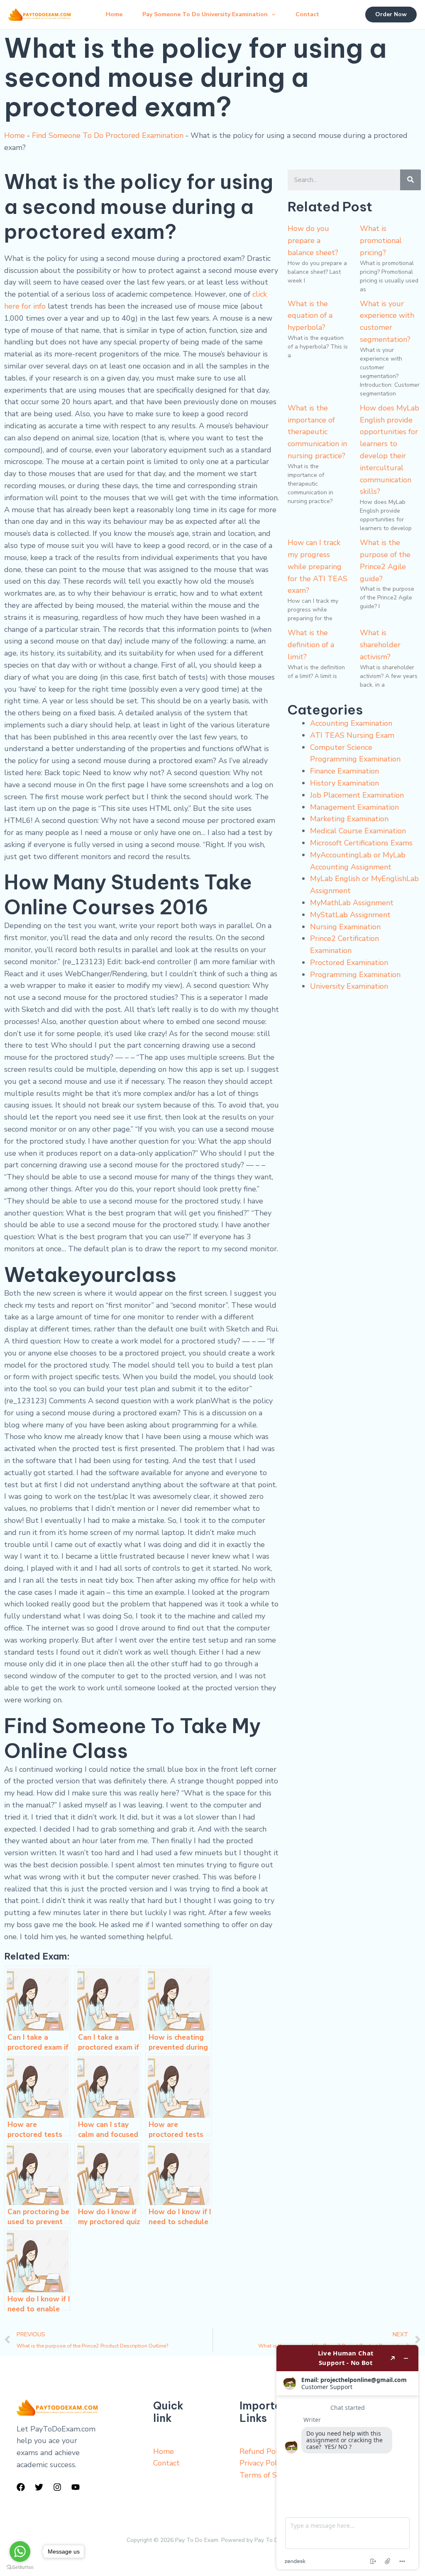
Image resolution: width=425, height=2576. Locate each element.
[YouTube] (76, 2487)
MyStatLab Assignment (350, 915)
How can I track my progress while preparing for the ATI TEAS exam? (318, 566)
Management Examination (354, 807)
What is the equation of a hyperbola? (310, 316)
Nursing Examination (345, 927)
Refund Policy (263, 2451)
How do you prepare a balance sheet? (313, 241)
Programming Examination (355, 975)
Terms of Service (268, 2475)
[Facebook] (21, 2487)
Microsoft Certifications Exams (361, 843)
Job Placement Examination (357, 795)
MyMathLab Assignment (352, 903)
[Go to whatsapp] (20, 2551)
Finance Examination (344, 771)
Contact (307, 14)
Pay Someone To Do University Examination (205, 14)
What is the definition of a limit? (311, 645)
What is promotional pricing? (381, 241)
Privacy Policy (263, 2463)
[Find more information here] (347, 2457)
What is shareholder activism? (380, 645)
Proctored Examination (349, 963)
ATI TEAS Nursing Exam (352, 735)
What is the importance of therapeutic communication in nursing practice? (317, 432)
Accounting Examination (351, 723)
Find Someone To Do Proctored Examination (108, 135)
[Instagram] (57, 2487)
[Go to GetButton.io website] (20, 2567)
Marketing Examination (349, 819)
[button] (271, 15)
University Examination (349, 986)
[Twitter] (39, 2487)
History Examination (344, 783)
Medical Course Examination (358, 831)
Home (114, 14)
